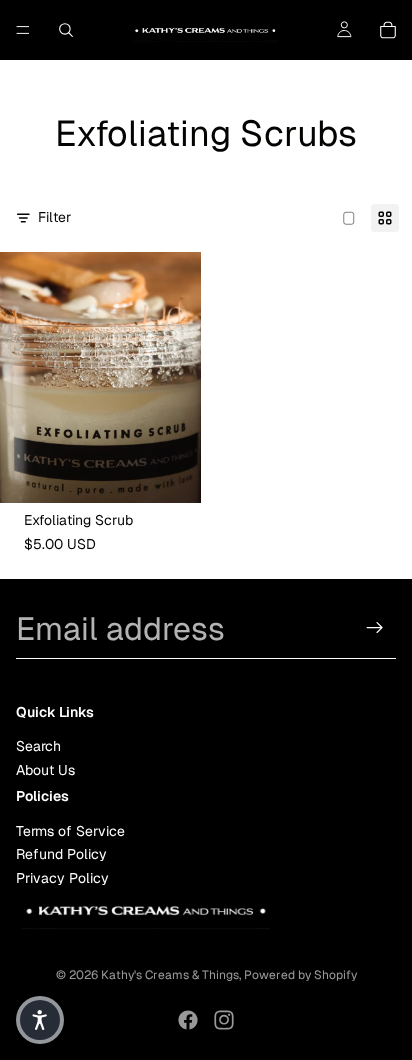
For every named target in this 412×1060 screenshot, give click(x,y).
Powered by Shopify (300, 975)
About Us (45, 769)
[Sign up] (375, 628)
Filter (54, 217)
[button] (40, 1020)
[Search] (66, 30)
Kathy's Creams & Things (170, 975)
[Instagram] (224, 1020)
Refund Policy (61, 854)
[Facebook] (188, 1020)
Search (38, 746)
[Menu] (23, 30)
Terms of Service (70, 830)
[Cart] (388, 30)
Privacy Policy (62, 877)
